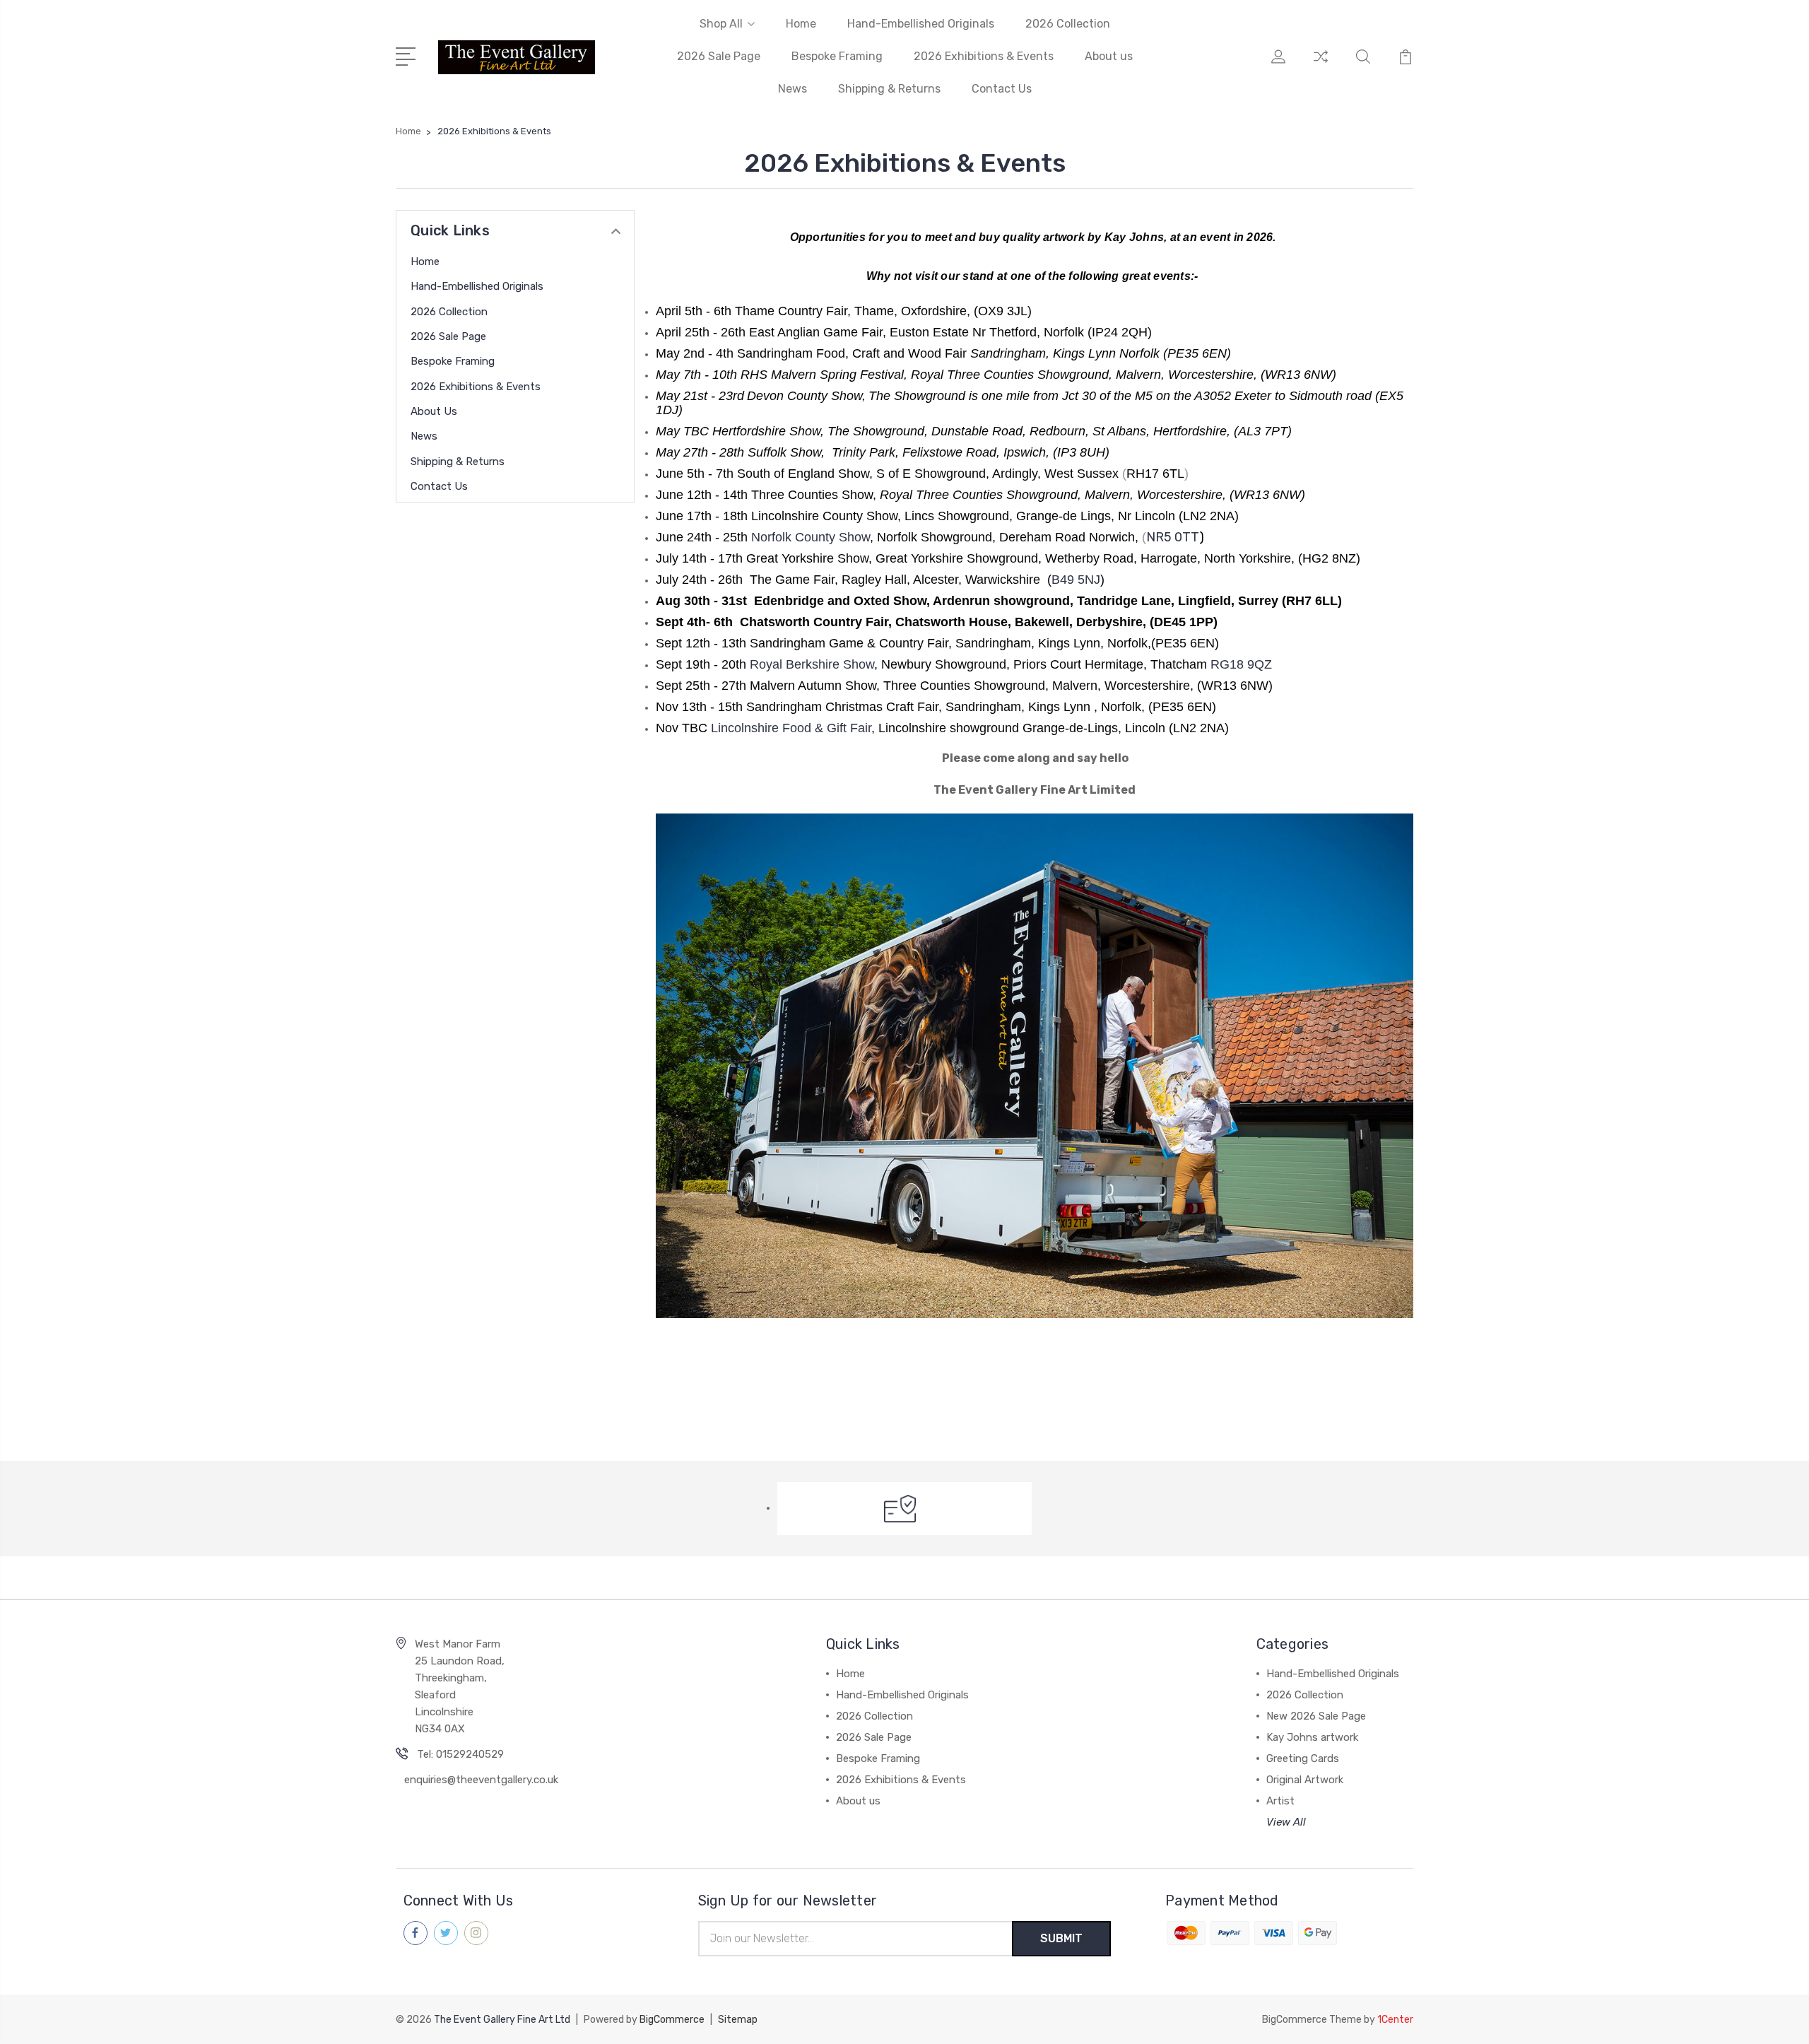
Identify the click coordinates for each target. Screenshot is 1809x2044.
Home (801, 24)
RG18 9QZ (1241, 664)
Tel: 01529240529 (460, 1754)
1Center (1395, 2020)
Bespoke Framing (837, 56)
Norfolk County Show (811, 537)
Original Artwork (1305, 1780)
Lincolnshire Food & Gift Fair (791, 728)
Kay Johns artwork (1312, 1737)
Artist (1280, 1801)
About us (1109, 56)
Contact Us (1002, 89)
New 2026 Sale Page (1316, 1716)
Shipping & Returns (889, 89)
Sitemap (738, 2020)
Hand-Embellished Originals (921, 24)
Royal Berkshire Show (810, 664)
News (792, 89)
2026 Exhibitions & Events (984, 56)
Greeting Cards (1303, 1758)
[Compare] (1321, 65)
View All (1286, 1822)
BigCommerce (672, 2020)
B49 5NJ (1076, 580)
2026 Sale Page (719, 56)
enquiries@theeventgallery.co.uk (481, 1780)
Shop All (721, 24)
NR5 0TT (1173, 537)
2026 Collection (1068, 24)
